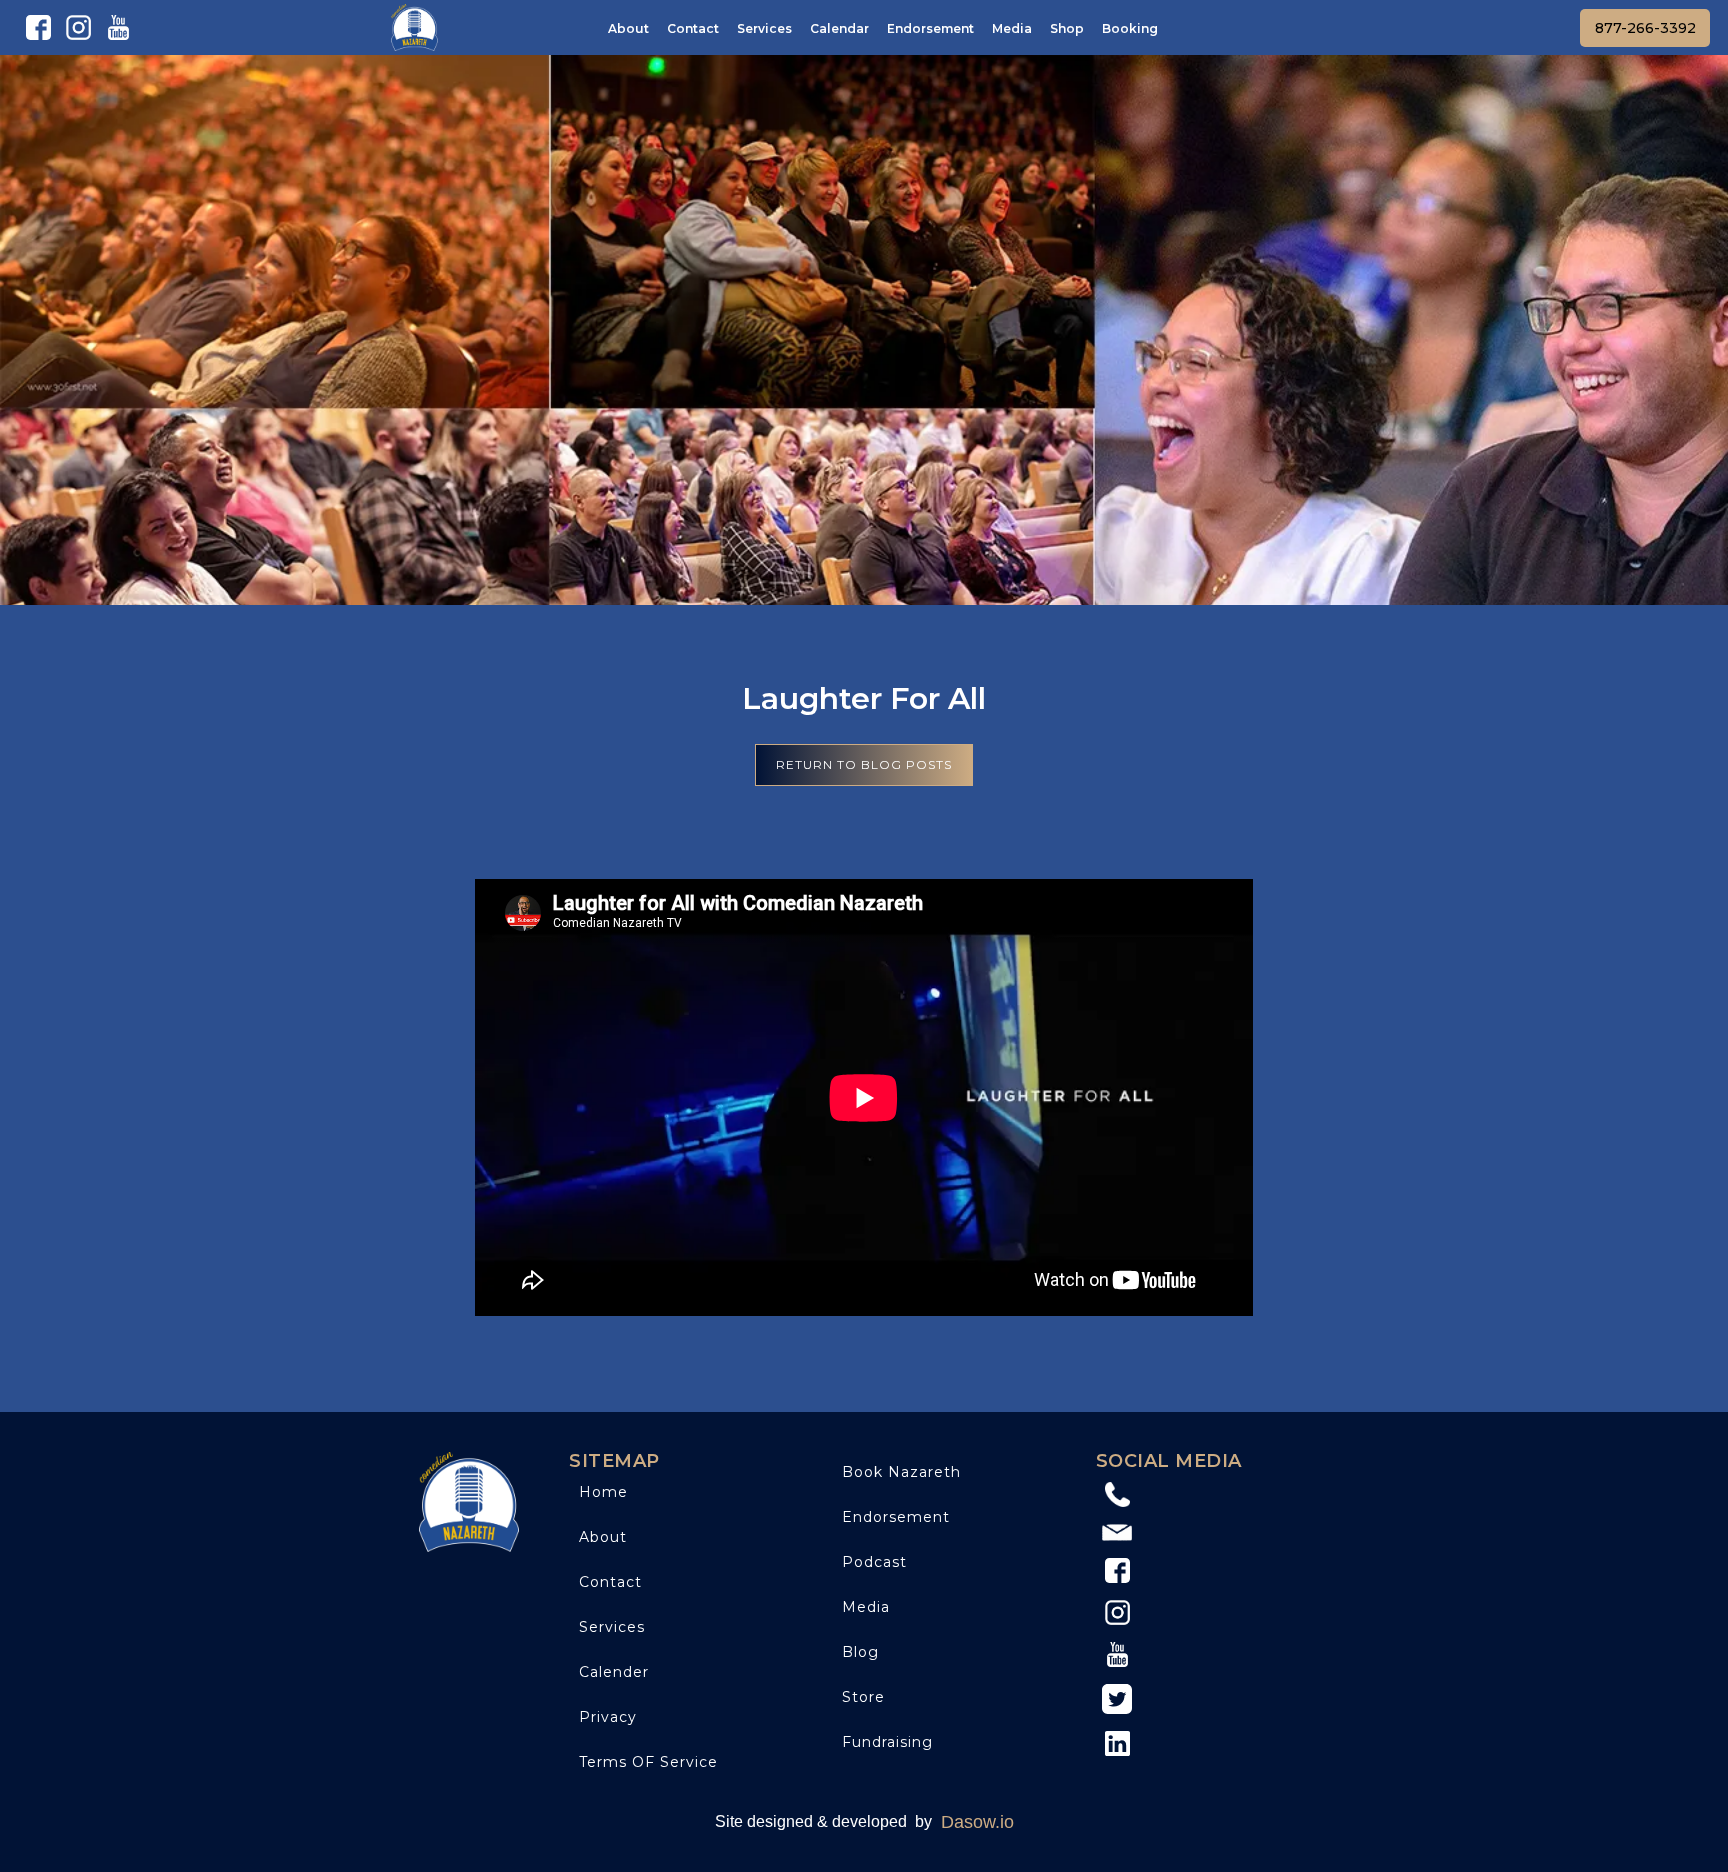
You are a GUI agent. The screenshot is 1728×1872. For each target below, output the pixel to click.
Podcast (874, 1562)
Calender (614, 1672)
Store (863, 1697)
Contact (693, 28)
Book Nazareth (901, 1472)
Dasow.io (977, 1822)
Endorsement (930, 28)
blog (860, 1652)
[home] (414, 27)
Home (603, 1492)
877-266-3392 (1645, 28)
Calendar (839, 28)
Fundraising (887, 1742)
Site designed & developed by (823, 1821)
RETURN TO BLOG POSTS (864, 764)
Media (1012, 28)
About (628, 28)
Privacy (608, 1717)
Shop (1067, 28)
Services (764, 28)
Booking (1130, 28)
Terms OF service (648, 1762)
